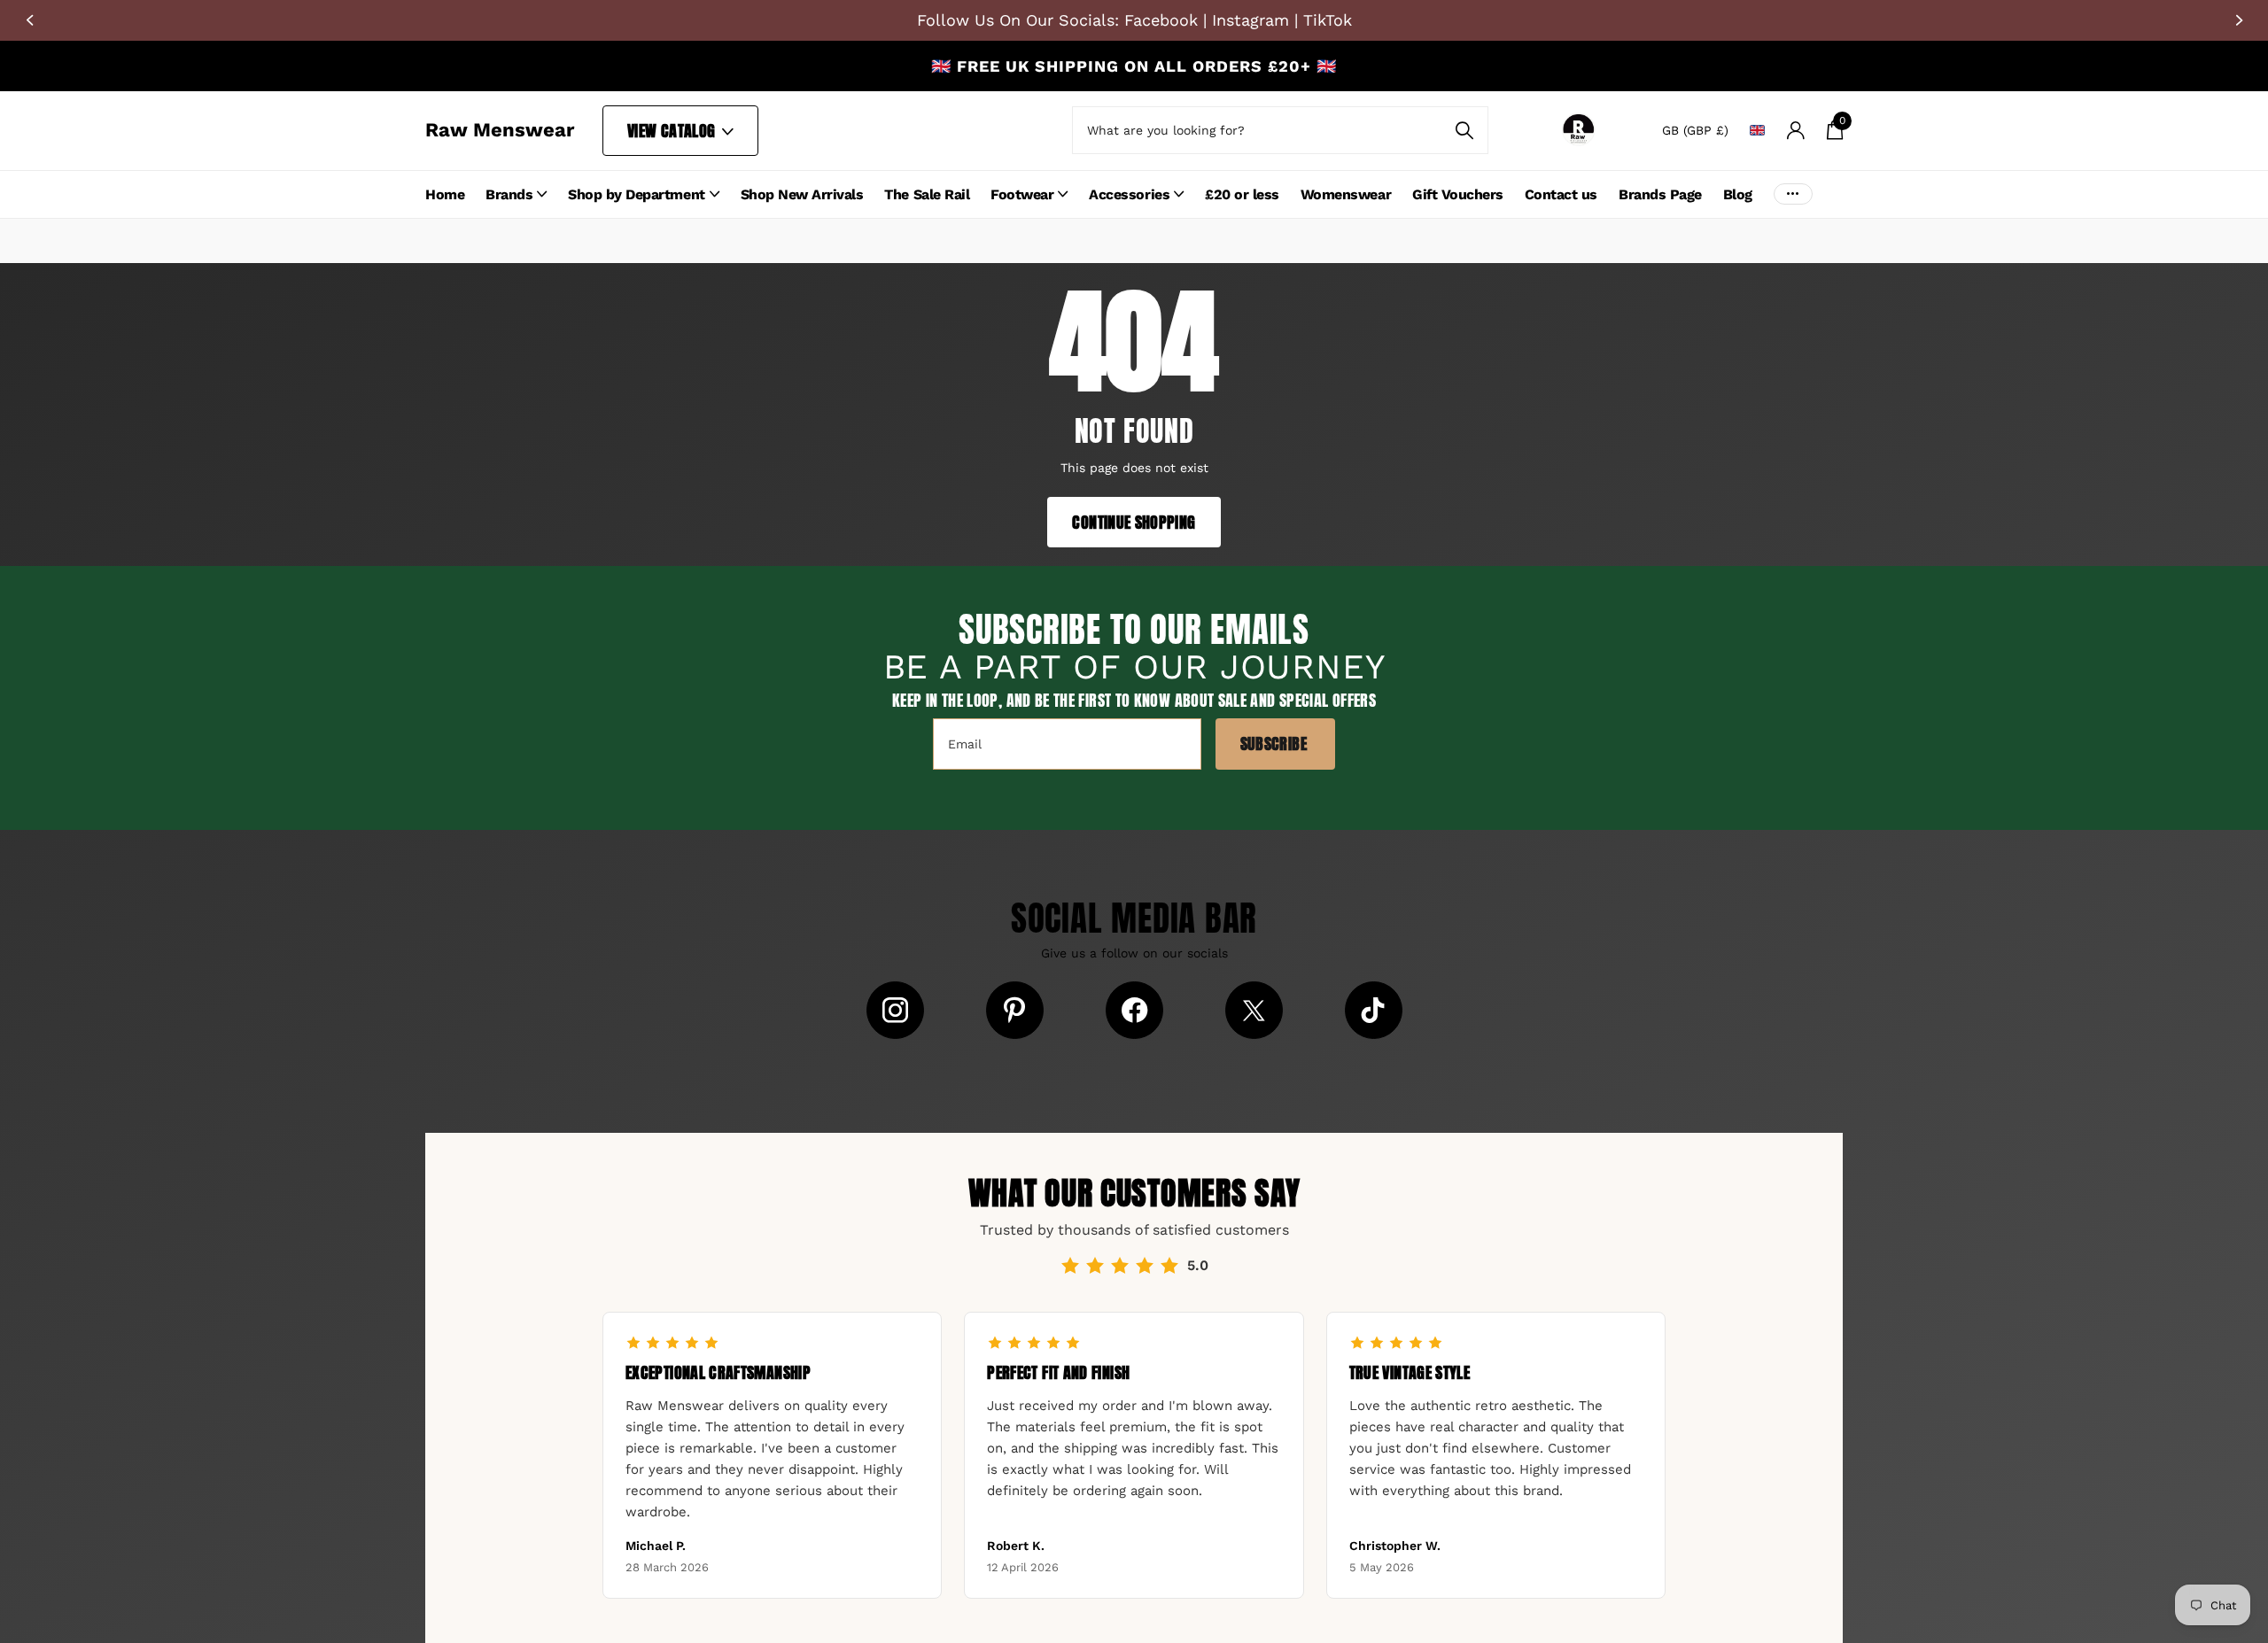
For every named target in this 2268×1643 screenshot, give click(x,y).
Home (445, 194)
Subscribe (1276, 744)
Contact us (1561, 194)
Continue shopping (1134, 522)
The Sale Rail (927, 194)
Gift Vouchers (1458, 194)
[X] (1254, 1010)
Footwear (1022, 194)
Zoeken (1464, 130)
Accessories (1129, 194)
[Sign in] (1795, 131)
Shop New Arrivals (802, 194)
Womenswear (1346, 194)
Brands (509, 194)
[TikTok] (1374, 1010)
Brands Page (1660, 194)
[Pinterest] (1015, 1010)
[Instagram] (895, 1010)
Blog (1738, 194)
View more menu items (1793, 194)
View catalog (673, 131)
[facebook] (1134, 1010)
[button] (29, 20)
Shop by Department (636, 194)
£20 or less (1242, 194)
